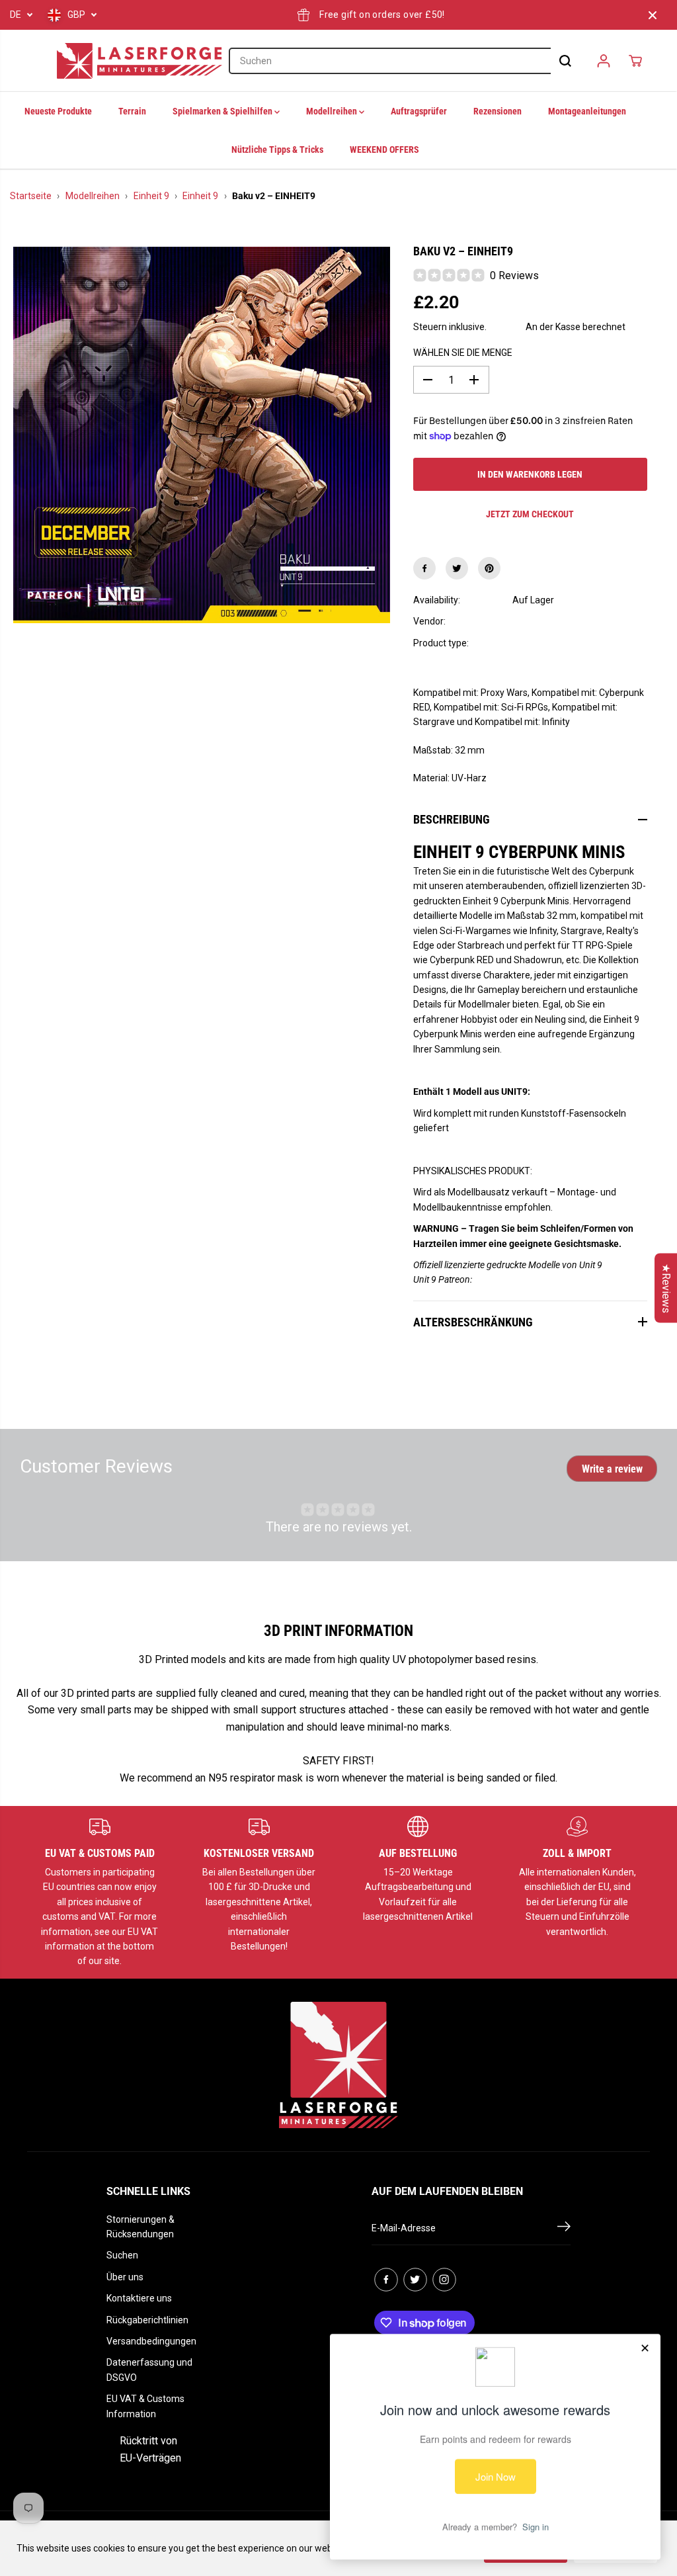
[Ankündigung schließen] (653, 15)
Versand (506, 327)
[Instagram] (444, 2280)
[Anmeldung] (604, 61)
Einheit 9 (151, 196)
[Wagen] (635, 61)
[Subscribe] (564, 2229)
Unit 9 (524, 621)
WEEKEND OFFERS (384, 150)
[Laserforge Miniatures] (139, 61)
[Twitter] (457, 568)
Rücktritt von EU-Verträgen (150, 2449)
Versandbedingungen (151, 2341)
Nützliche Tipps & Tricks (277, 150)
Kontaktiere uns (139, 2298)
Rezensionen (498, 111)
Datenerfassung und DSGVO (149, 2370)
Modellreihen (333, 111)
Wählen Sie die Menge (463, 353)
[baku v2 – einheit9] (202, 435)
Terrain (132, 111)
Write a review (612, 1469)
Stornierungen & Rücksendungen (140, 2227)
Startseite (31, 196)
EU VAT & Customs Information (145, 2406)
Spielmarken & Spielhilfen (223, 111)
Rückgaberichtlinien (147, 2320)
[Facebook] (424, 568)
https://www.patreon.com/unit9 (537, 1279)
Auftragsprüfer (419, 111)
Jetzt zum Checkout (530, 514)
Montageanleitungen (587, 111)
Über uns (125, 2277)
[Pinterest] (489, 568)
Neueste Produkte (58, 111)
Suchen (122, 2255)
